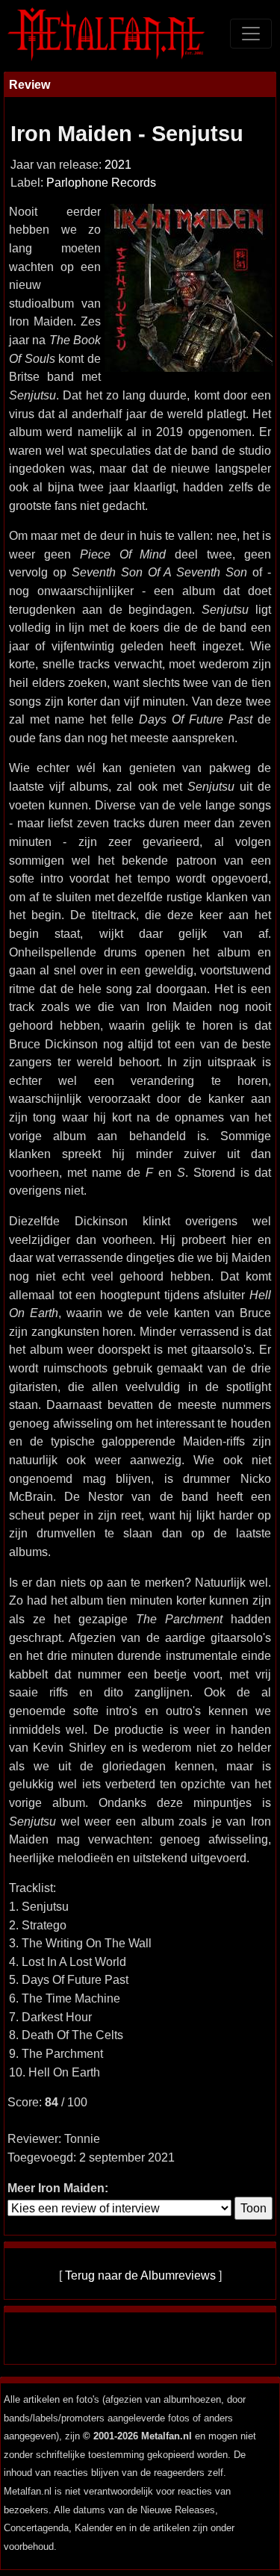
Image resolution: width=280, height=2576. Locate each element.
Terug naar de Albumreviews (140, 2275)
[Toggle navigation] (251, 34)
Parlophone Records (101, 183)
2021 (118, 165)
